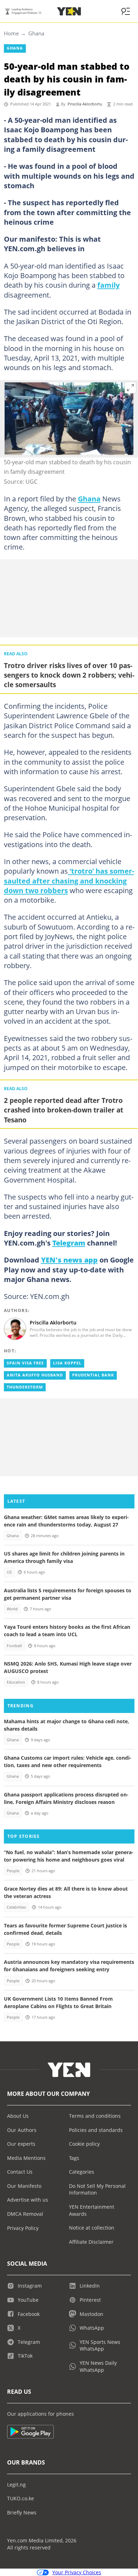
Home (11, 33)
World (12, 1609)
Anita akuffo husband (35, 1375)
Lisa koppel (67, 1363)
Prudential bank (93, 1375)
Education (16, 1682)
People (13, 1871)
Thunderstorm (25, 1387)
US (9, 1572)
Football (14, 1646)
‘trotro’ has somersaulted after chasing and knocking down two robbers (69, 881)
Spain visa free (25, 1363)
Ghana (36, 33)
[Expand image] (131, 388)
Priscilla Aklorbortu (85, 104)
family (108, 285)
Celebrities (16, 1907)
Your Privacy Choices (77, 2572)
